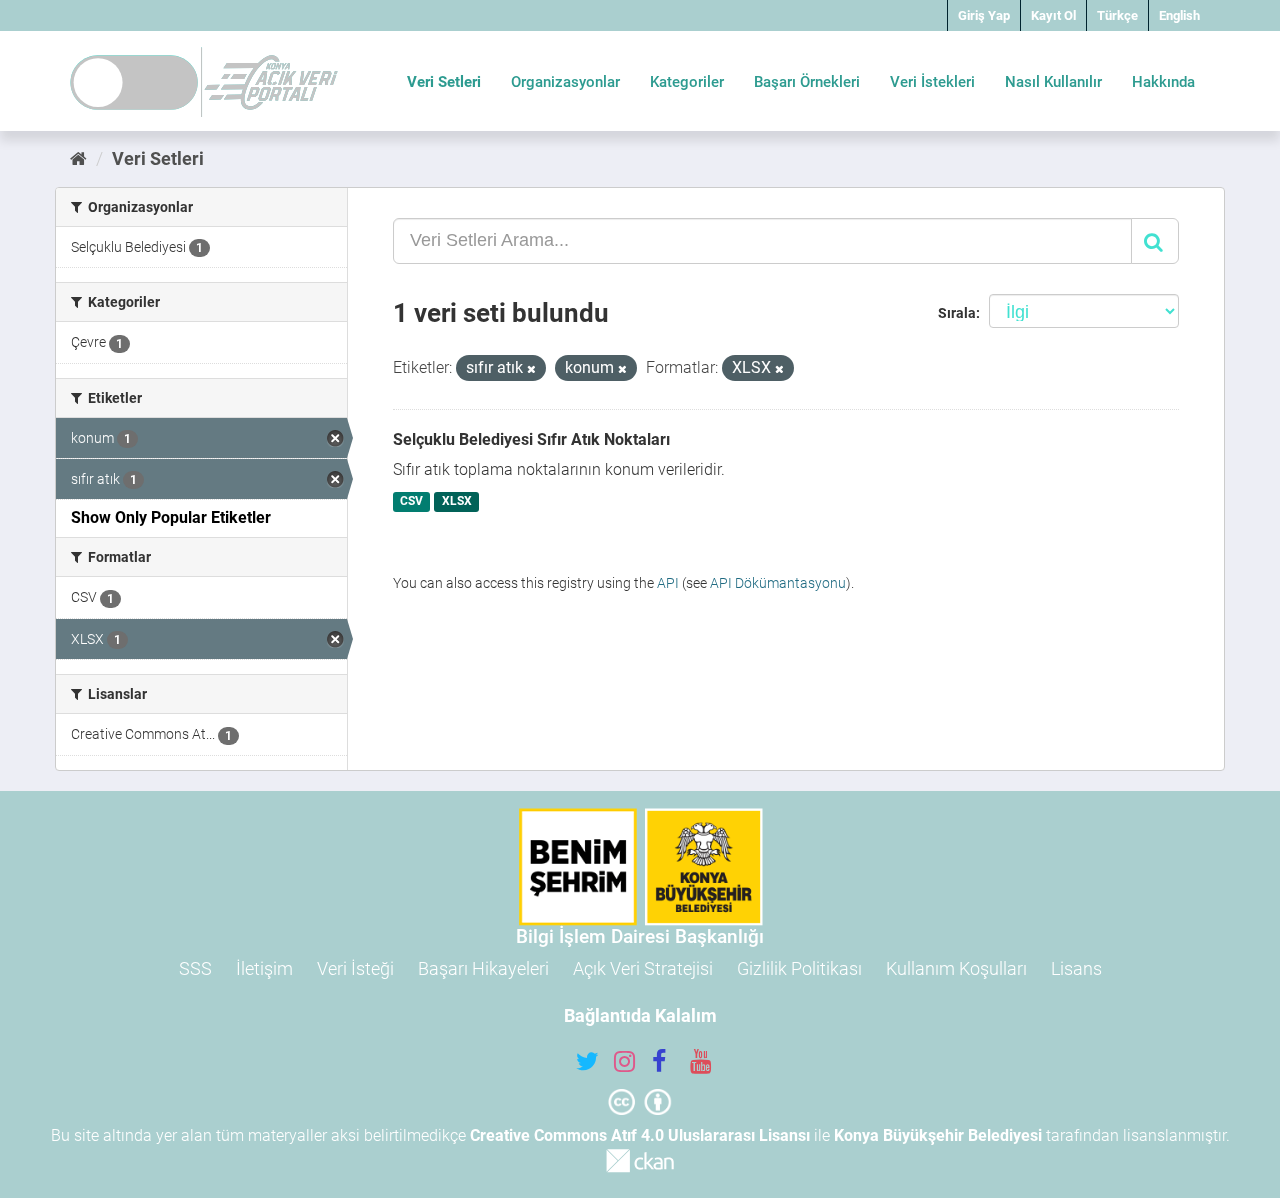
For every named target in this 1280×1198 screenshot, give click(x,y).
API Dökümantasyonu (778, 583)
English (1179, 15)
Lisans (1076, 968)
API (668, 583)
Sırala (957, 313)
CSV (411, 502)
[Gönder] (1155, 241)
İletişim (264, 968)
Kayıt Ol (1053, 15)
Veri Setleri (444, 82)
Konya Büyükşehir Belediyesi (938, 1135)
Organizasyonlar (565, 82)
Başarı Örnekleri (807, 82)
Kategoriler (687, 82)
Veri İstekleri (932, 82)
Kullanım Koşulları (956, 968)
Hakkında (1163, 82)
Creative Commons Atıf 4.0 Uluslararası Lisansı (640, 1135)
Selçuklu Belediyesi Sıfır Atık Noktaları (531, 439)
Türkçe (1117, 15)
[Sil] (531, 369)
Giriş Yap (984, 15)
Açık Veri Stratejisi (643, 968)
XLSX (457, 502)
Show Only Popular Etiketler (171, 517)
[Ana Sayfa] (78, 158)
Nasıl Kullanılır (1053, 82)
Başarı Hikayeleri (483, 968)
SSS (195, 968)
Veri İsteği (355, 968)
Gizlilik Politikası (799, 968)
